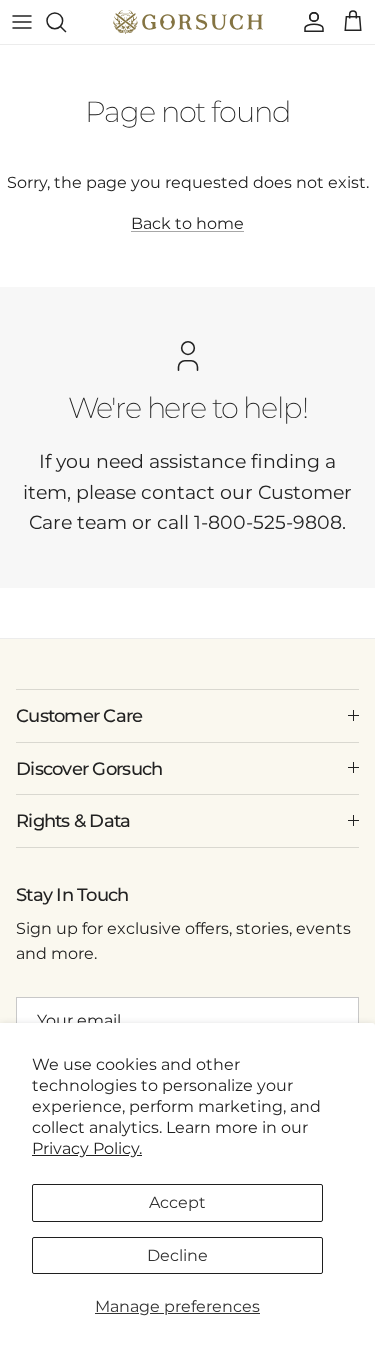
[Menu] (22, 22)
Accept (177, 1202)
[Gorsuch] (188, 22)
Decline (177, 1255)
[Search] (66, 22)
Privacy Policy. (87, 1148)
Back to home (187, 223)
